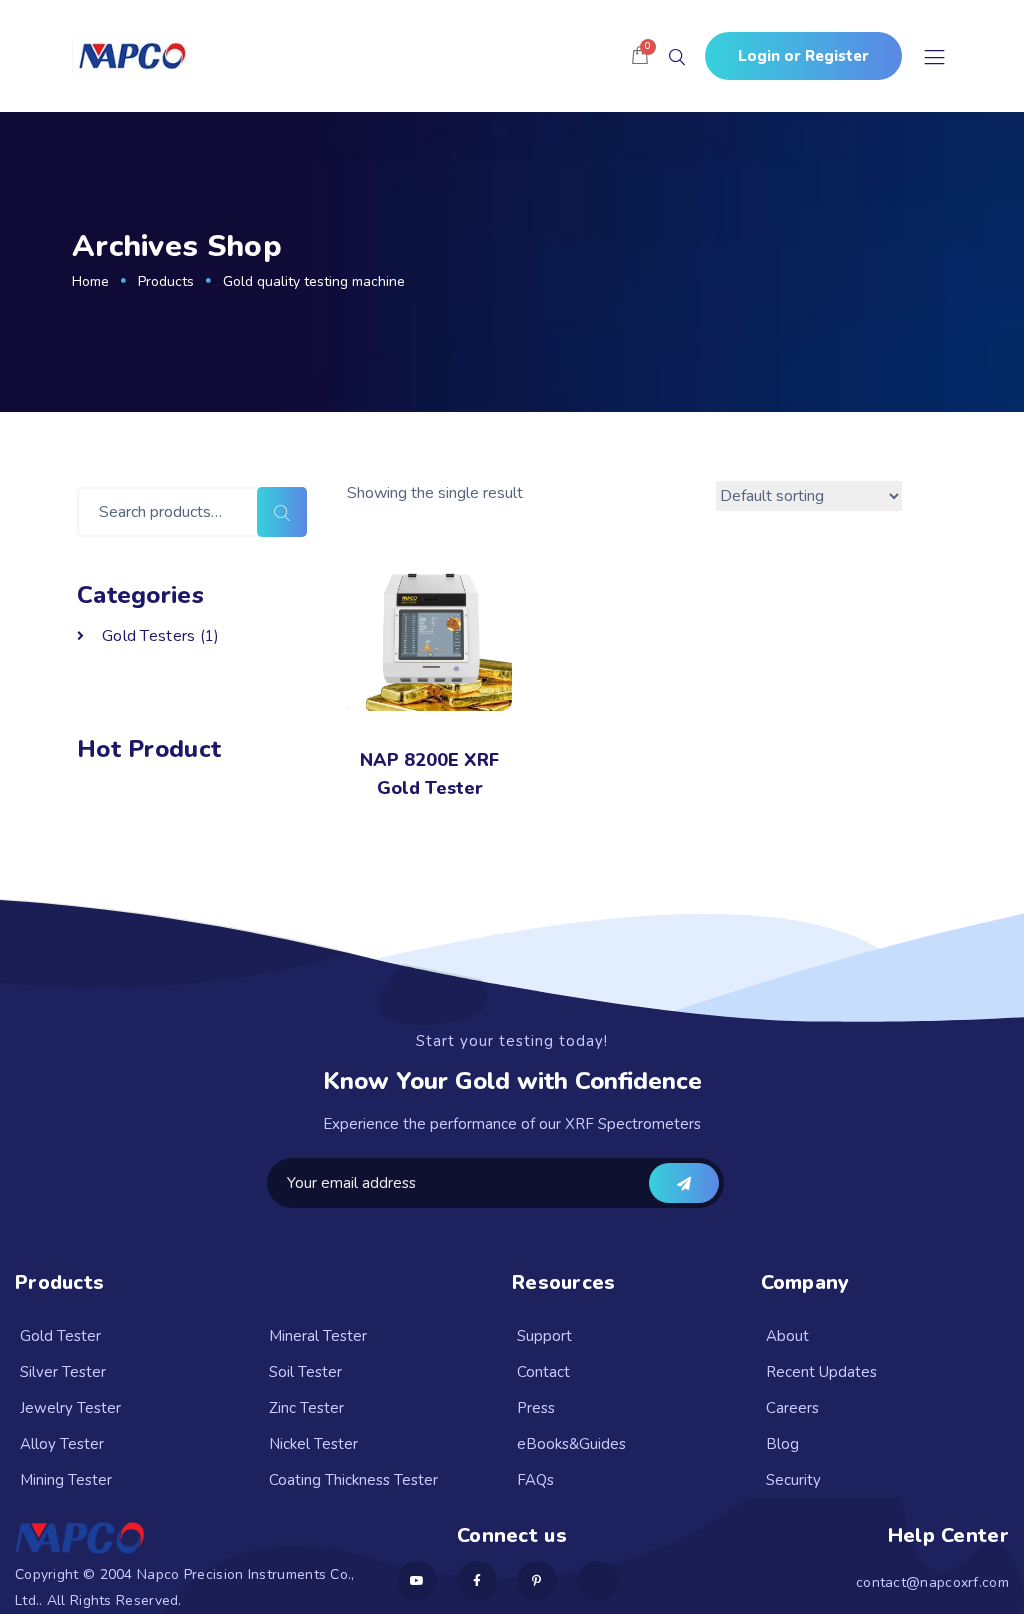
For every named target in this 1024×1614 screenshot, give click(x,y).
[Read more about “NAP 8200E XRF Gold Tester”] (429, 688)
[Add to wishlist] (488, 688)
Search (282, 512)
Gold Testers (149, 636)
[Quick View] (370, 688)
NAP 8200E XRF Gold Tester (429, 774)
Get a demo (684, 1183)
